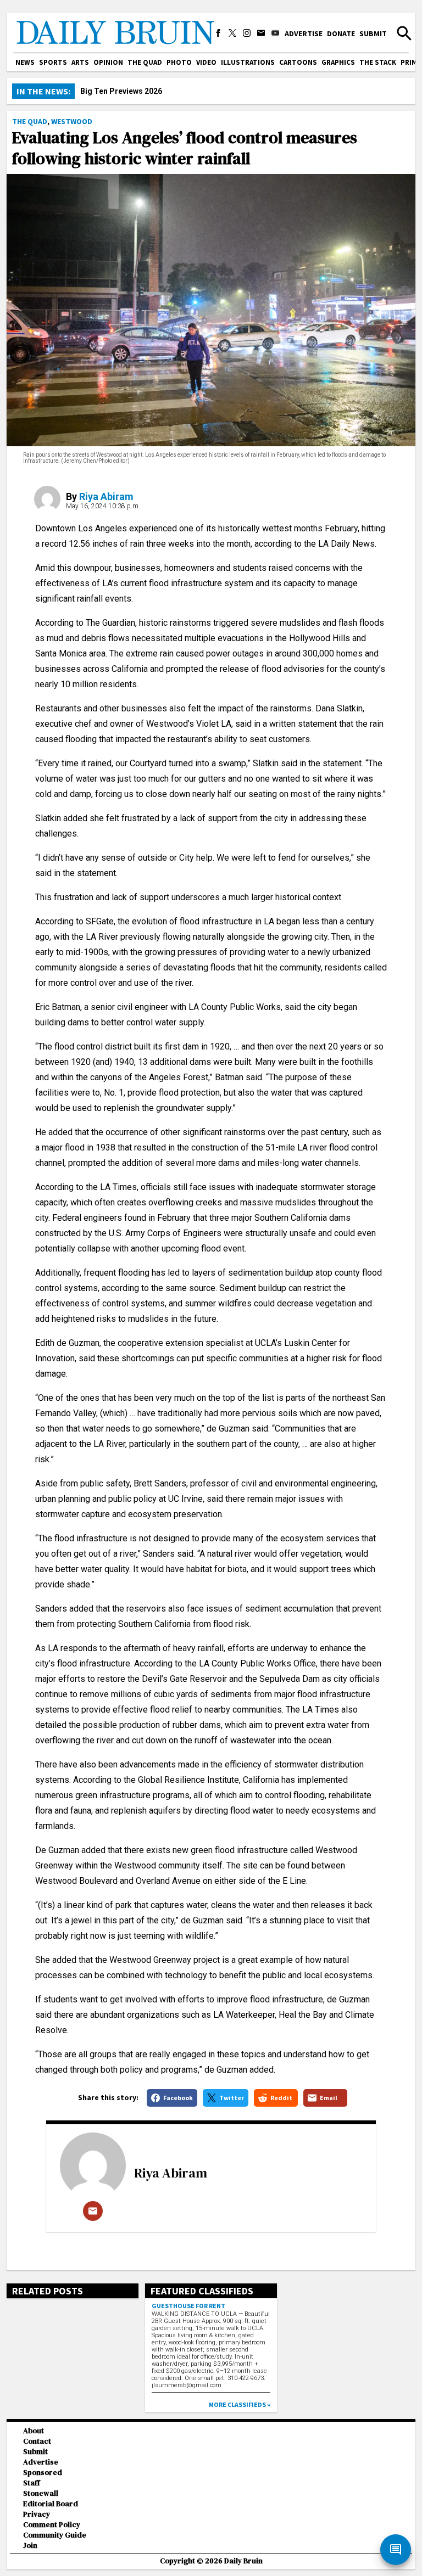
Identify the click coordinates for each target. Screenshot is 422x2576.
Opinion (108, 62)
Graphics (338, 62)
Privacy (37, 2514)
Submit (373, 33)
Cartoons (298, 62)
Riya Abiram (106, 496)
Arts (80, 62)
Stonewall (41, 2493)
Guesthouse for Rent (188, 2306)
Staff (32, 2483)
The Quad (145, 62)
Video (206, 62)
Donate (341, 33)
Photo (179, 62)
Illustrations (248, 62)
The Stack (378, 62)
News (25, 62)
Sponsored (43, 2473)
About (34, 2431)
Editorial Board (51, 2504)
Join (30, 2546)
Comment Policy (52, 2525)
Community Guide (55, 2535)
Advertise (304, 33)
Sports (53, 62)
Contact (37, 2441)
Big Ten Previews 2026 (121, 91)
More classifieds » (240, 2404)
